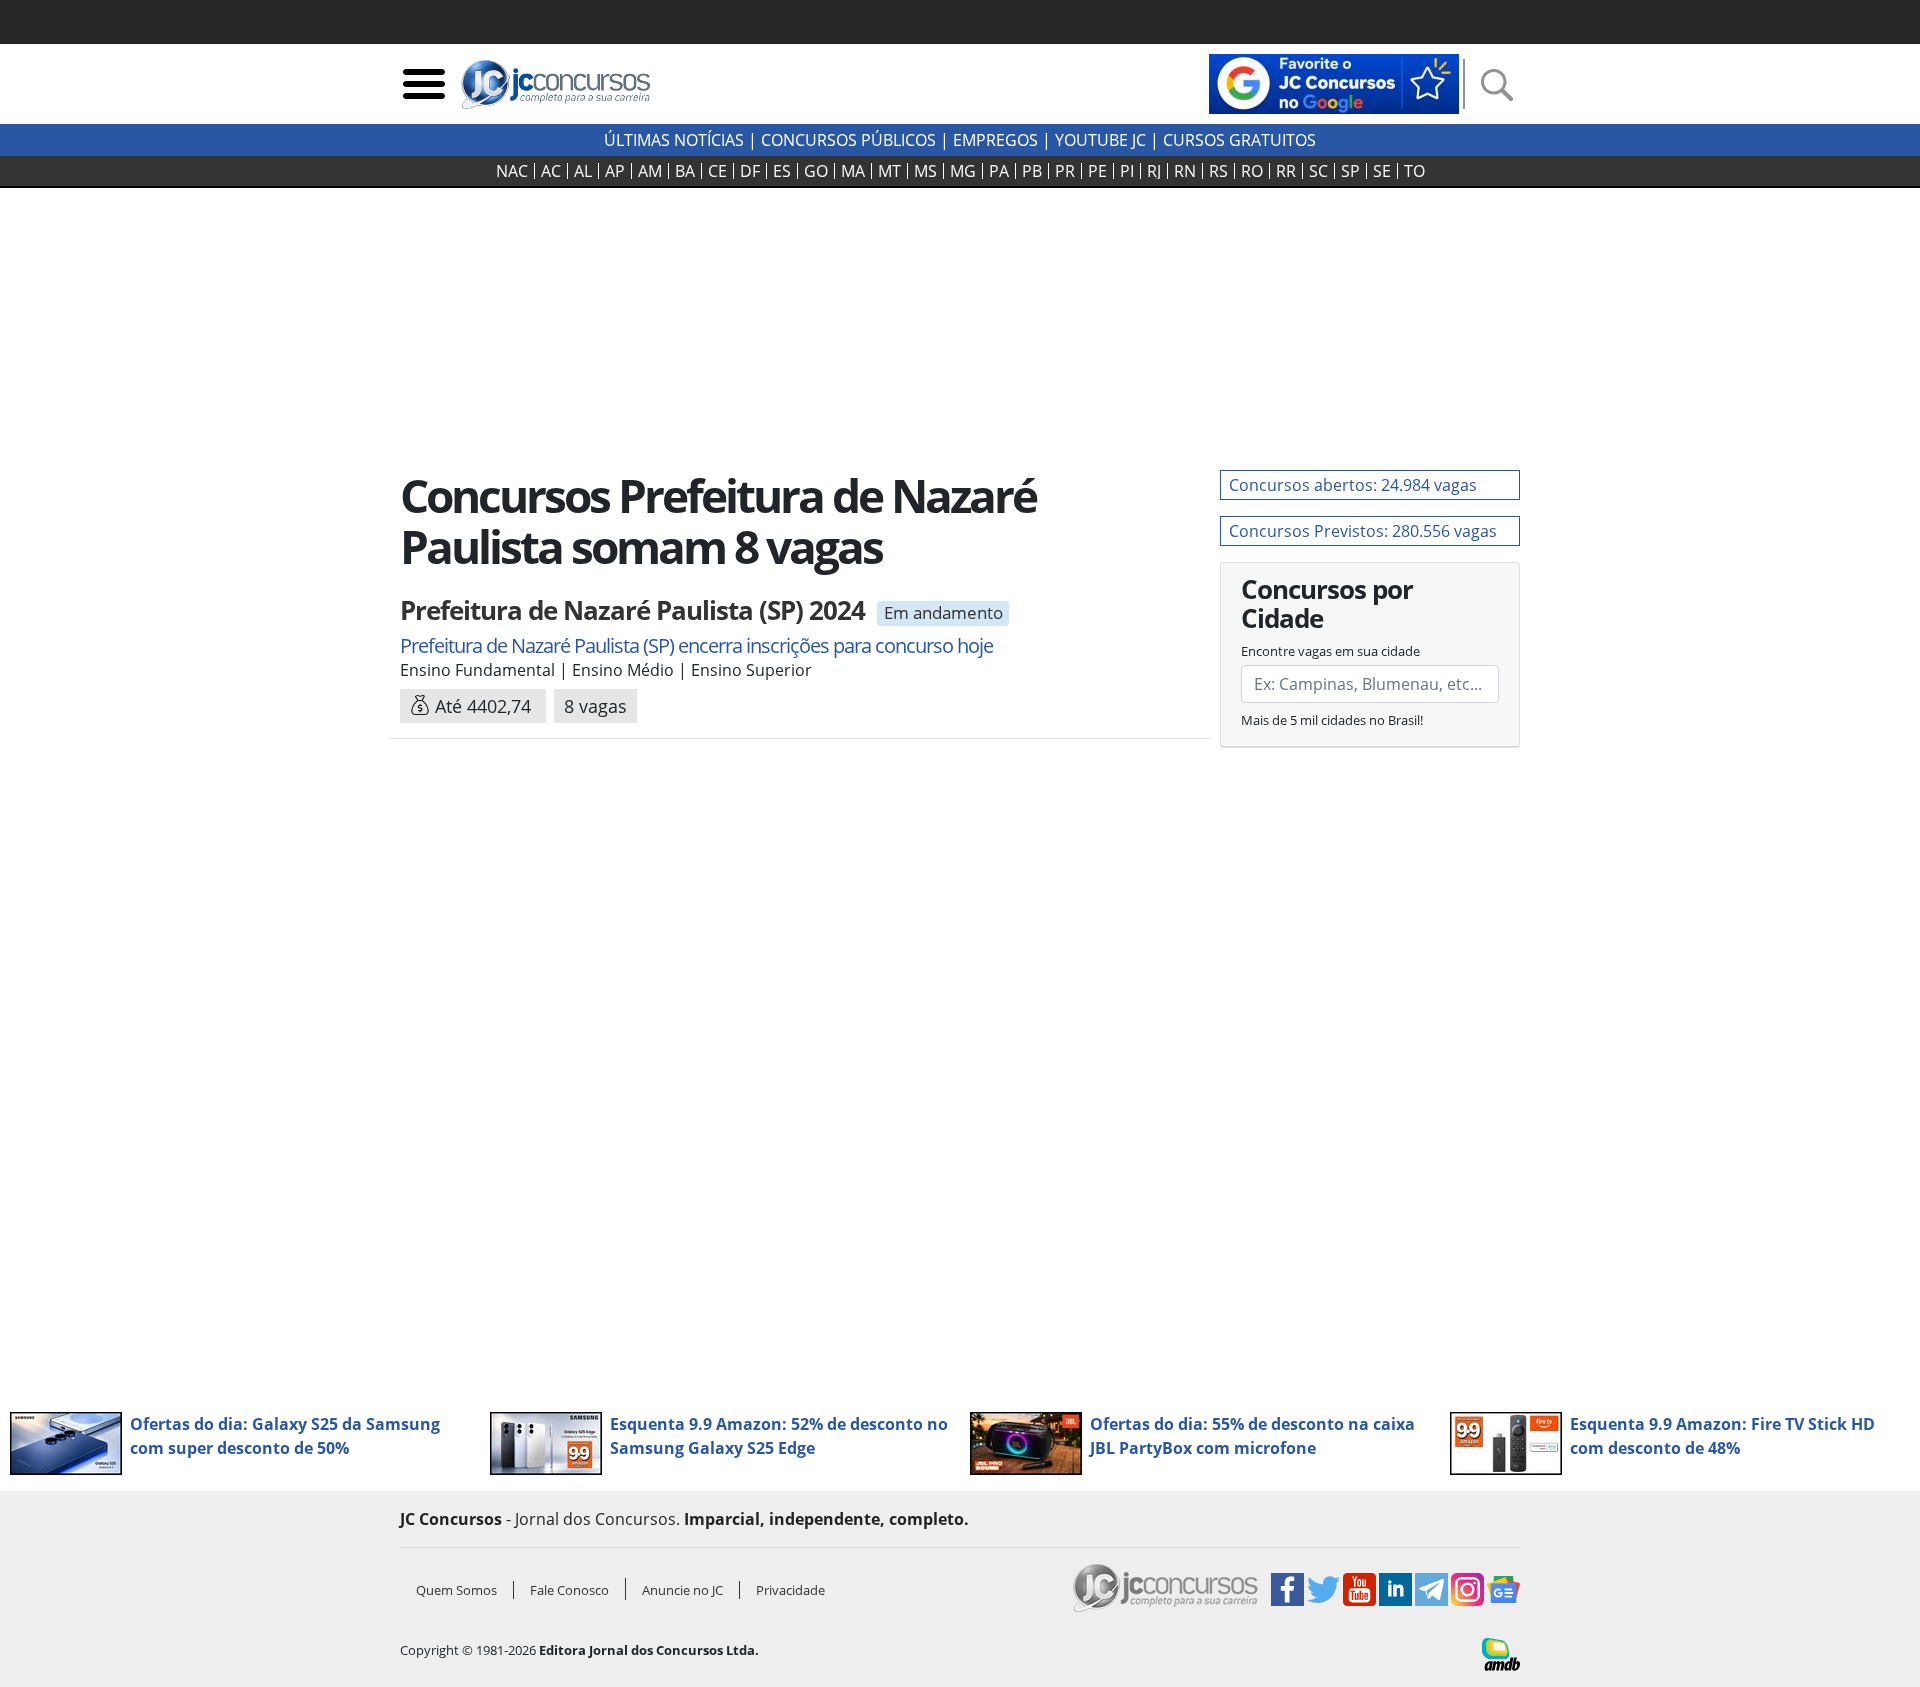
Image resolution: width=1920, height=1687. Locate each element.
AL (583, 171)
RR (1286, 171)
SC (1318, 171)
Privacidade (790, 1590)
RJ (1154, 171)
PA (999, 171)
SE (1382, 171)
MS (925, 171)
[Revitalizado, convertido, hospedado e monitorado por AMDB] (1501, 1653)
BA (685, 171)
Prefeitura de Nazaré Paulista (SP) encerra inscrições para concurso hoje (696, 645)
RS (1218, 171)
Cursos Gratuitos (1239, 140)
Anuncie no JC (682, 1590)
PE (1097, 171)
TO (1414, 171)
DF (750, 171)
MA (853, 171)
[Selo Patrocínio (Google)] (1334, 82)
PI (1127, 171)
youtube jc (1100, 140)
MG (963, 171)
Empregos (995, 140)
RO (1252, 171)
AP (615, 171)
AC (551, 171)
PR (1065, 171)
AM (650, 171)
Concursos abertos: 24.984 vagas (1353, 485)
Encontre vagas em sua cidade (1330, 651)
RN (1185, 171)
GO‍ (816, 171)
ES (782, 171)
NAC (512, 171)
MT (889, 171)
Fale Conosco (569, 1590)
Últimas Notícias (674, 140)
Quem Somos (456, 1590)
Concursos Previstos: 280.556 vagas (1363, 531)
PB (1032, 171)
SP (1350, 171)
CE (717, 171)
